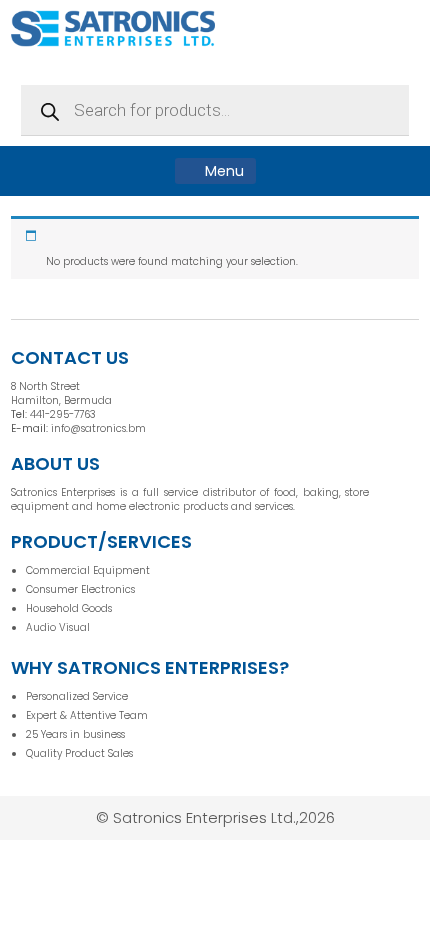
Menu (222, 171)
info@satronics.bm (98, 428)
